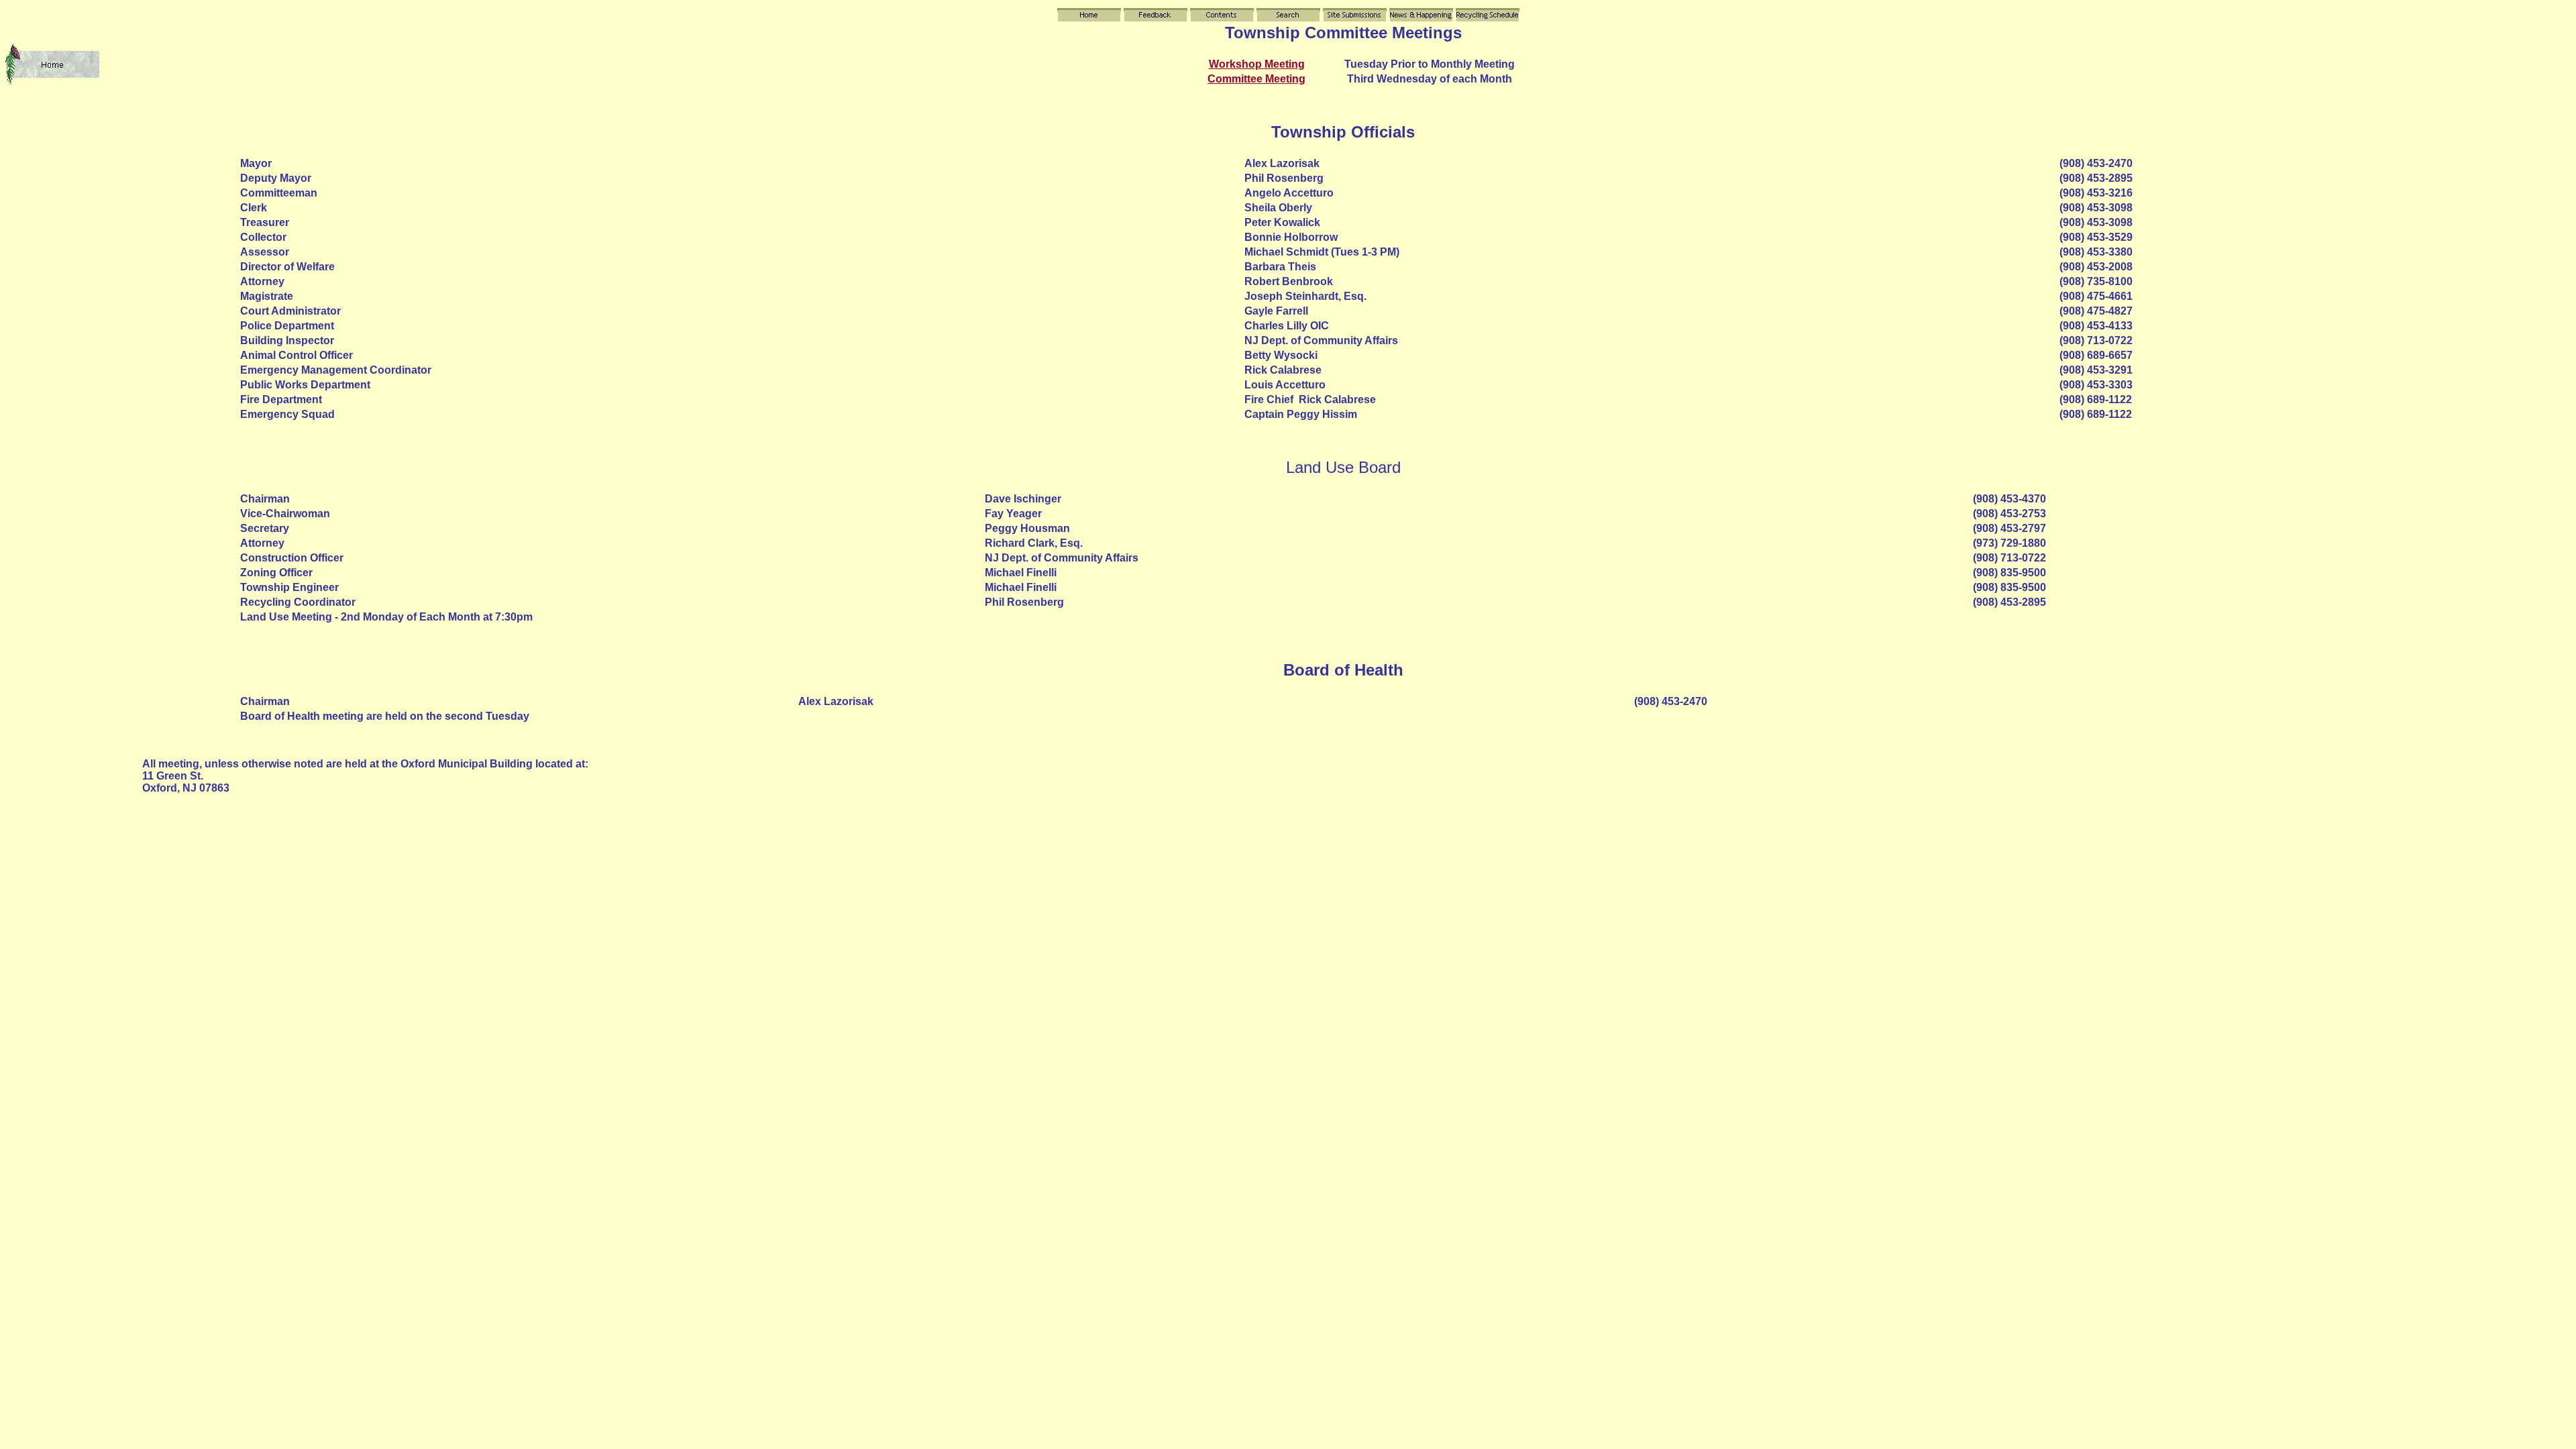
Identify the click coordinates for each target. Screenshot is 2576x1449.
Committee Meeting (1256, 79)
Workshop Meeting (1257, 64)
